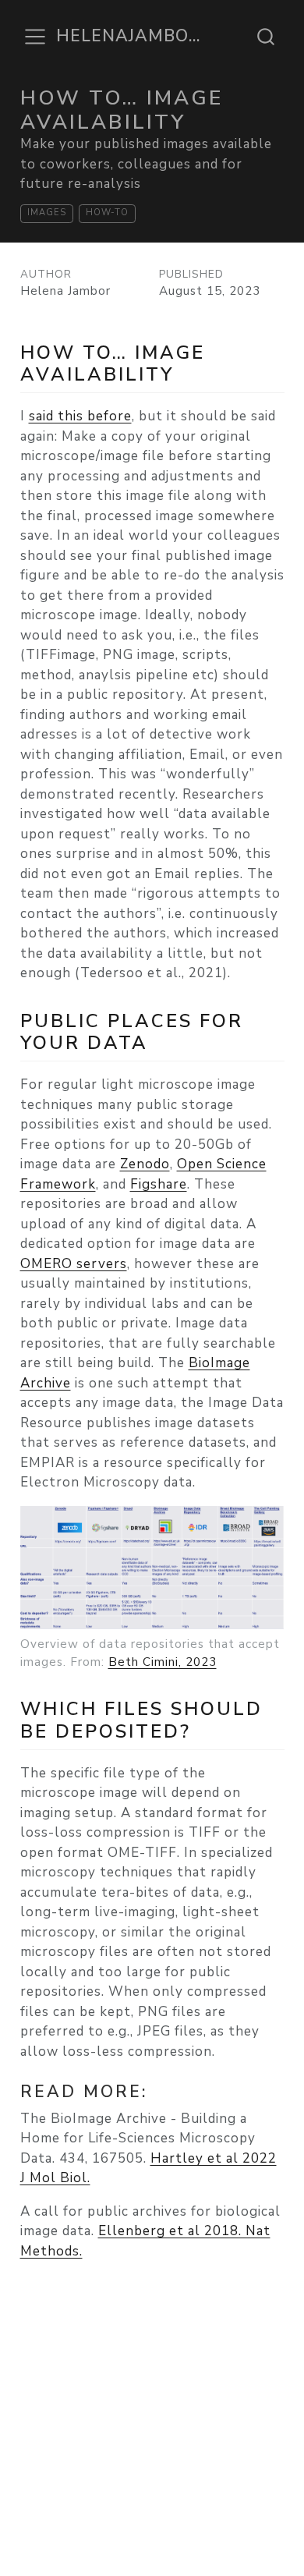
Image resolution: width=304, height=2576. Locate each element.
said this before (80, 416)
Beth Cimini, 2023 (163, 1662)
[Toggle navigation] (35, 37)
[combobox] (267, 37)
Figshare (159, 1184)
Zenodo (145, 1164)
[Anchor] (187, 372)
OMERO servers (74, 1264)
